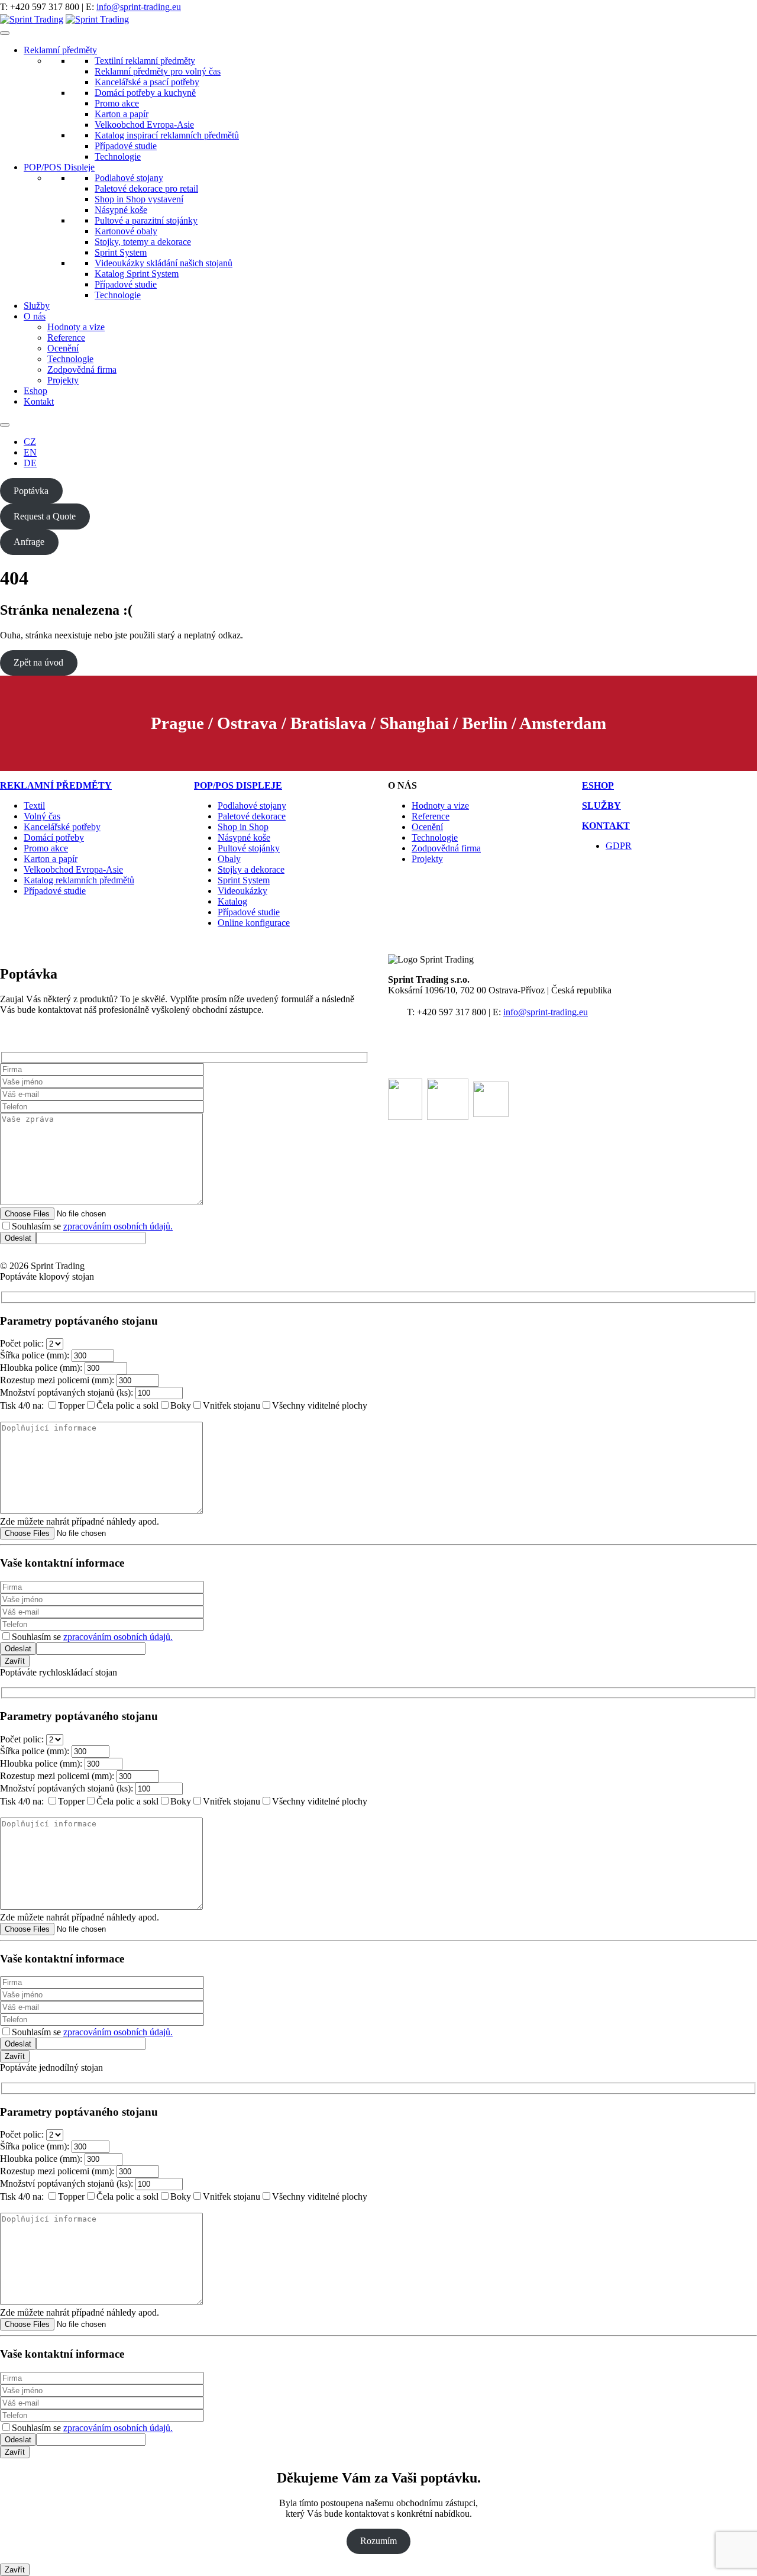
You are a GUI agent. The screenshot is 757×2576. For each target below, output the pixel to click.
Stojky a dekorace (251, 869)
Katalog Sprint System (137, 274)
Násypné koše (121, 210)
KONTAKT (606, 826)
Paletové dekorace (252, 816)
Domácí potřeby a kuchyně (145, 93)
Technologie (118, 156)
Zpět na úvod (38, 662)
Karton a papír (122, 114)
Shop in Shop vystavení (139, 199)
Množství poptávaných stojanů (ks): (67, 1392)
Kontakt (39, 401)
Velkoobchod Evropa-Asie (144, 125)
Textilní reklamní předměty (145, 61)
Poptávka (31, 491)
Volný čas (42, 816)
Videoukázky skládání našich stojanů (164, 263)
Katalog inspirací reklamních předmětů (167, 135)
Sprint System (121, 252)
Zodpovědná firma (82, 369)
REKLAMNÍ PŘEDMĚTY (56, 785)
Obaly (229, 859)
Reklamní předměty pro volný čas (158, 71)
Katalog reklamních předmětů (79, 880)
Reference (66, 338)
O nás (35, 316)
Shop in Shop (243, 827)
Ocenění (63, 348)
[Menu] (5, 33)
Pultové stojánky (249, 848)
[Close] (5, 425)
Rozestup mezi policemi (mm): (57, 1380)
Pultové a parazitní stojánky (146, 220)
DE (30, 463)
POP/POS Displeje (59, 167)
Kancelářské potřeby (62, 827)
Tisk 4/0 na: (22, 1405)
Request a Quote (45, 516)
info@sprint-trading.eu (139, 7)
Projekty (63, 380)
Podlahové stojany (129, 178)
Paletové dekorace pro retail (146, 188)
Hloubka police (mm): (41, 1368)
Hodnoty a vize (76, 327)
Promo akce (117, 103)
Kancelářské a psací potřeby (147, 82)
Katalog (232, 901)
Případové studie (126, 146)
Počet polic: (22, 1343)
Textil (34, 806)
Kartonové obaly (126, 231)
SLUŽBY (601, 806)
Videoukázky (242, 891)
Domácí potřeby (54, 837)
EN (30, 452)
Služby (37, 306)
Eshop (35, 391)
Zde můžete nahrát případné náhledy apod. (80, 1521)
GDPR (619, 846)
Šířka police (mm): (35, 1355)
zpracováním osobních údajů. (118, 1226)
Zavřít (15, 1661)
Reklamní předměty (60, 50)
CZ (30, 442)
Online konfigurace (254, 923)
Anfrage (29, 542)
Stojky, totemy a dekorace (143, 242)
